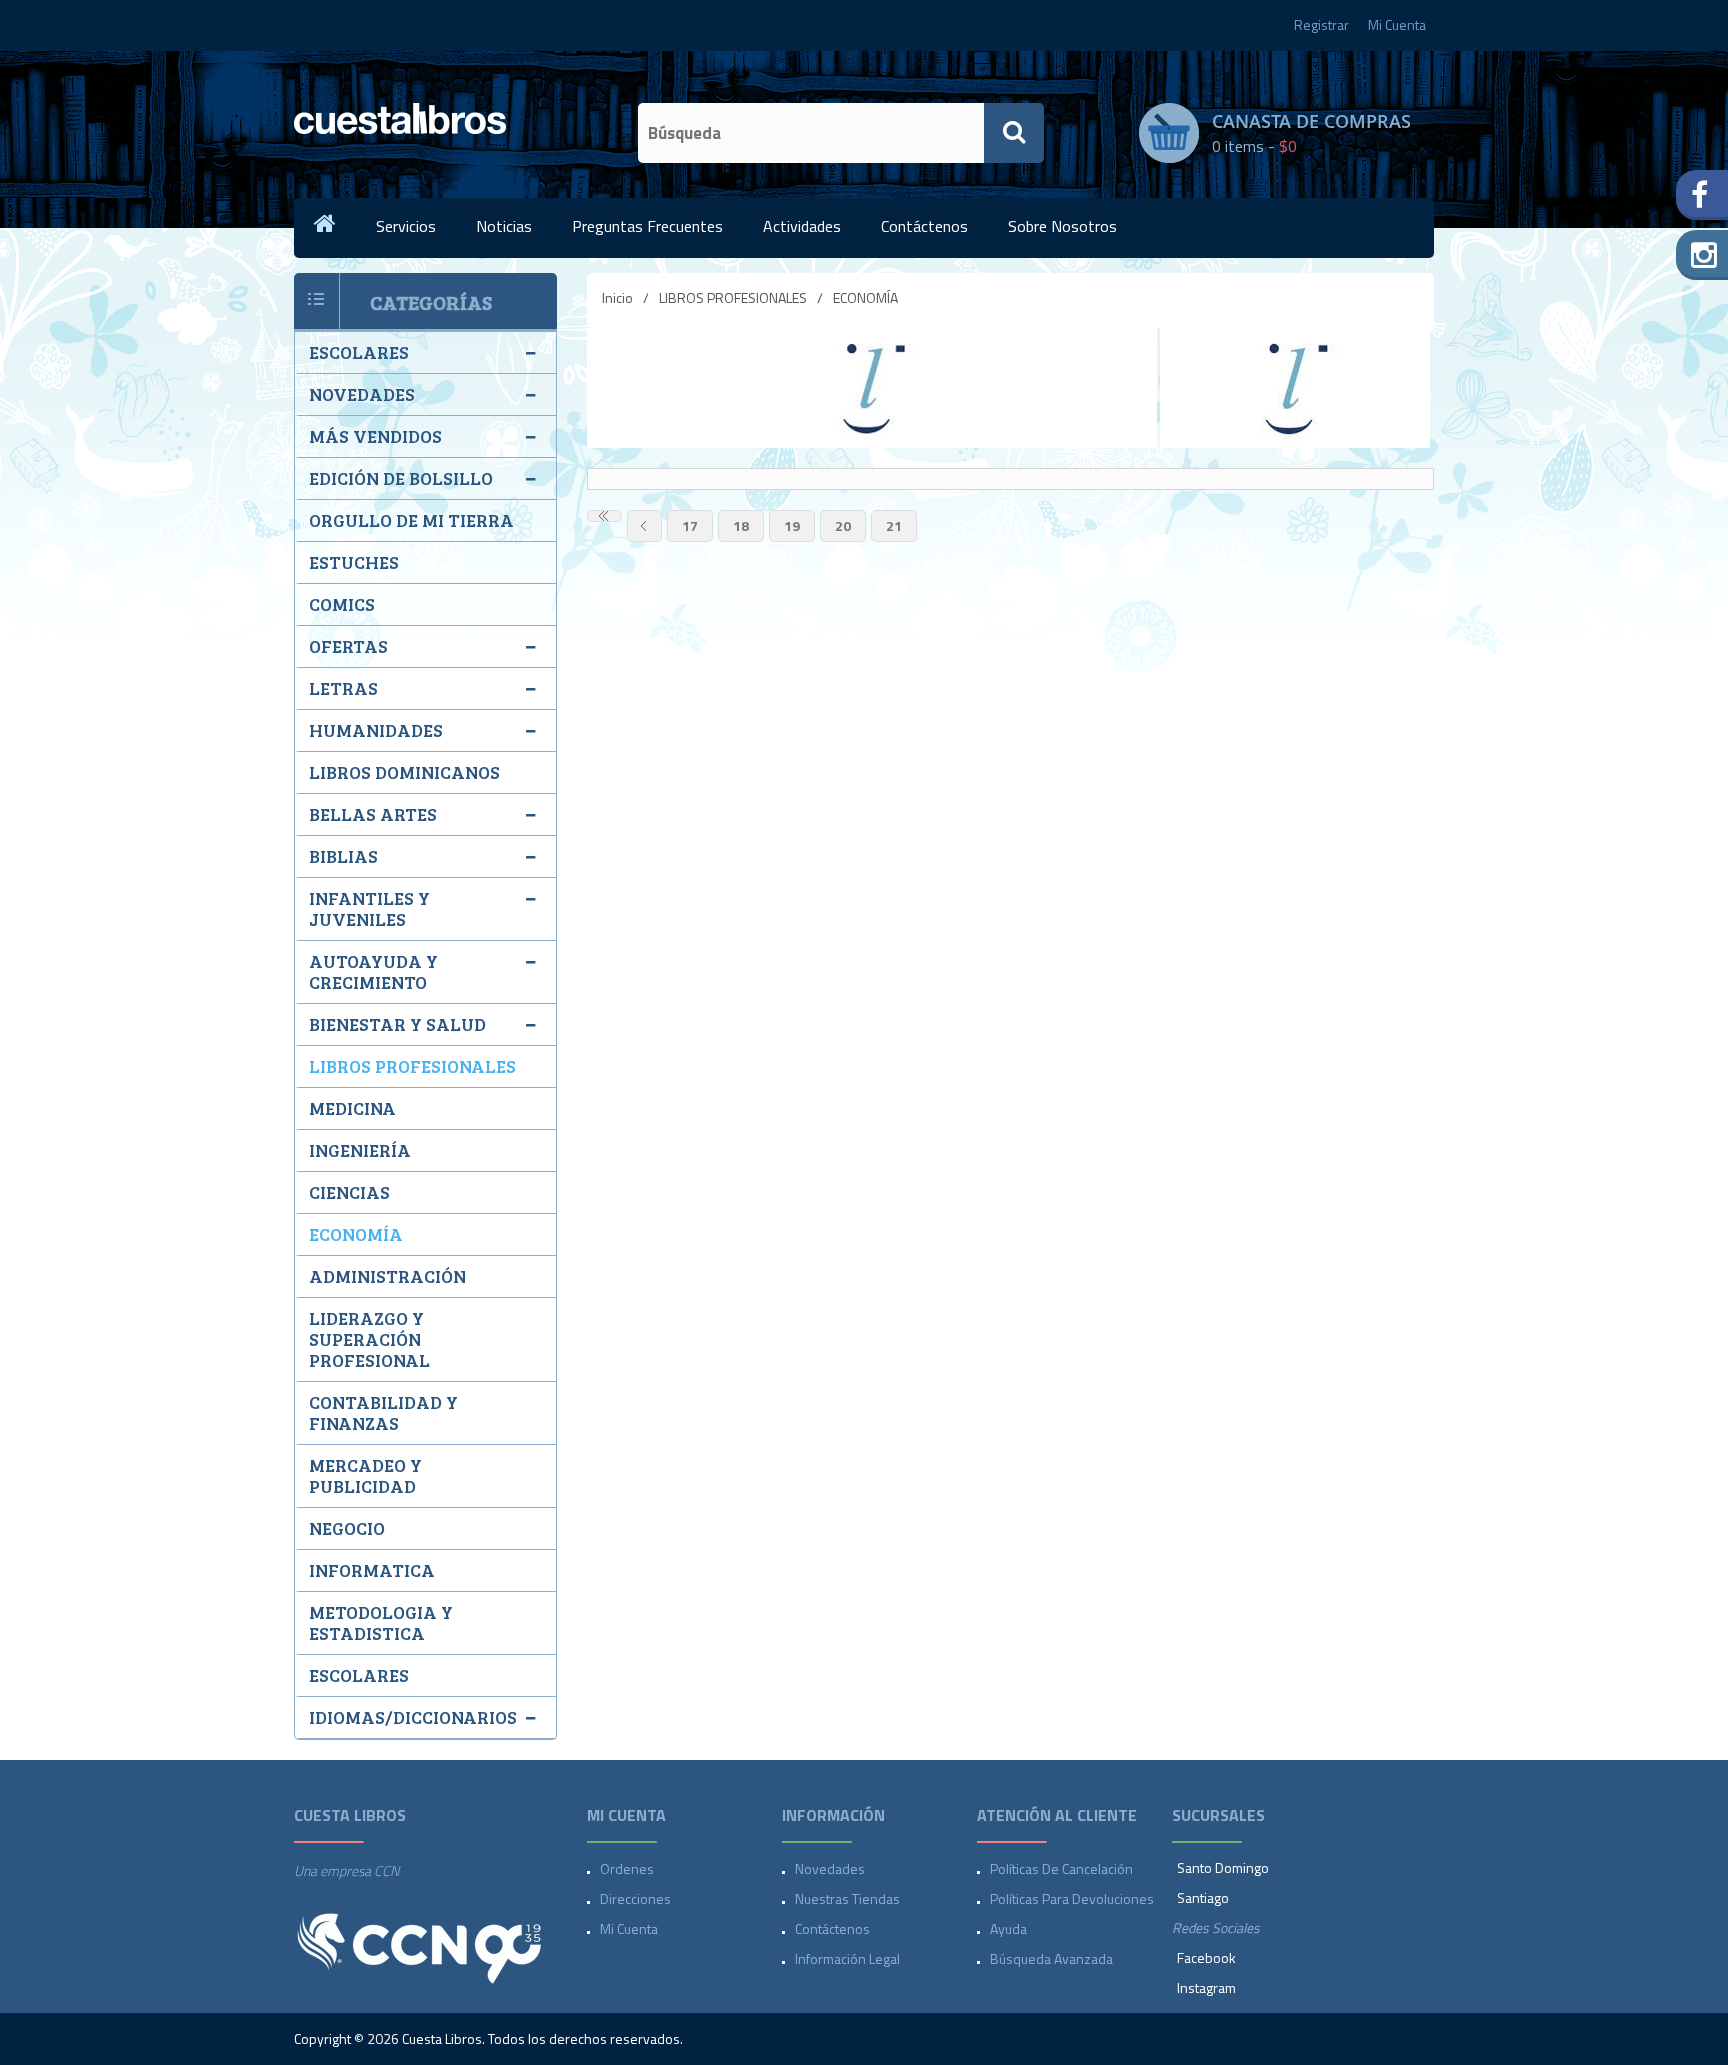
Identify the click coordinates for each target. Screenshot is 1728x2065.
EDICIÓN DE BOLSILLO (401, 478)
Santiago (1203, 1897)
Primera (604, 516)
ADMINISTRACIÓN (387, 1276)
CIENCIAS (349, 1192)
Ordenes (627, 1868)
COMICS (342, 604)
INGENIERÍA (360, 1150)
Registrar (1321, 24)
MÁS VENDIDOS (375, 436)
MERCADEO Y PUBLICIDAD (365, 1475)
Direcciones (635, 1898)
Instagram (1206, 1987)
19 (792, 525)
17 (690, 525)
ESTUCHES (354, 562)
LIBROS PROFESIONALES (733, 297)
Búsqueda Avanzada (1051, 1958)
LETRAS (343, 688)
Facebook (1206, 1957)
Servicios (406, 226)
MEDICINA (352, 1108)
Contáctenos (924, 226)
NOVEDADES (362, 394)
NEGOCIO (347, 1528)
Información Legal (847, 1958)
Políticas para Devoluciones (1072, 1898)
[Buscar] (1014, 133)
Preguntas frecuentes (647, 226)
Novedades (830, 1868)
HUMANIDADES (376, 730)
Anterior (644, 526)
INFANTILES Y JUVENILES (369, 908)
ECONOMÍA (356, 1234)
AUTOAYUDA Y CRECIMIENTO (373, 971)
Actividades (802, 226)
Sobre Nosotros (1062, 226)
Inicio (617, 297)
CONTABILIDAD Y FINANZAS (383, 1412)
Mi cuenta (629, 1928)
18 (741, 525)
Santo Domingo (1223, 1867)
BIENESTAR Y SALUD (397, 1024)
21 (894, 525)
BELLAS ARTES (373, 814)
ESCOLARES (359, 352)
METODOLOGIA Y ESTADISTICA (381, 1622)
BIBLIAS (343, 856)
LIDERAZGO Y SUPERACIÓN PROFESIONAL (369, 1339)
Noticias (504, 226)
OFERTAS (348, 646)
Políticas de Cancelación (1061, 1868)
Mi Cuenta (1397, 24)
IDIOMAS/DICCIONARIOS (413, 1717)
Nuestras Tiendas (847, 1898)
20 (843, 525)
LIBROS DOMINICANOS (404, 772)
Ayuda (1008, 1928)
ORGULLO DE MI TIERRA (411, 520)
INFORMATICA (372, 1570)
